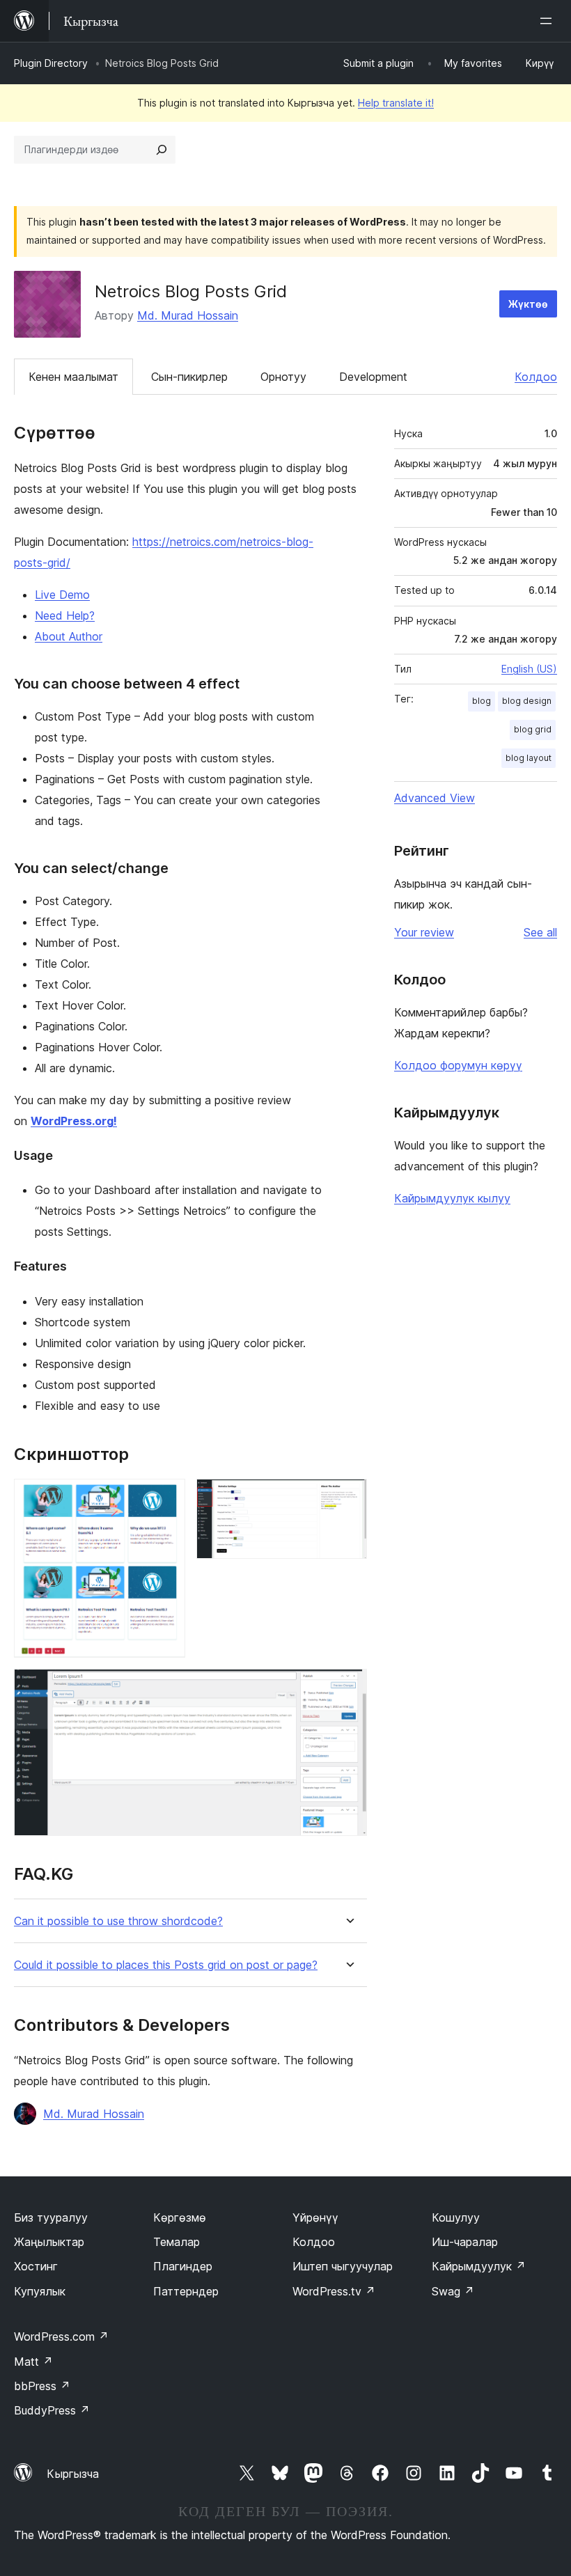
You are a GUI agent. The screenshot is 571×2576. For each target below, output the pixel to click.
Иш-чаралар (465, 2242)
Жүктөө (528, 304)
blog (482, 701)
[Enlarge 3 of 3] (348, 1688)
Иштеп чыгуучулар (343, 2266)
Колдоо (536, 377)
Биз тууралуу (51, 2217)
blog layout (529, 758)
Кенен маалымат (73, 377)
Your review (424, 932)
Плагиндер (183, 2266)
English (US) (529, 669)
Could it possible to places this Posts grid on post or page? (166, 1965)
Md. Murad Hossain (188, 315)
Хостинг (36, 2266)
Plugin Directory (51, 63)
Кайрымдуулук (479, 2266)
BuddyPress (52, 2410)
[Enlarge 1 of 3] (166, 1498)
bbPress (42, 2386)
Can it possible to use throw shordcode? (118, 1921)
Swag (453, 2291)
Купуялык (40, 2291)
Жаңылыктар (49, 2242)
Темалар (177, 2242)
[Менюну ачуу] (549, 21)
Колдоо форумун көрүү (458, 1065)
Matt (33, 2362)
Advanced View (435, 798)
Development (373, 377)
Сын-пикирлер (189, 377)
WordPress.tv (334, 2291)
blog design (527, 701)
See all (540, 932)
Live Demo (62, 595)
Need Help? (65, 615)
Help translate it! (396, 103)
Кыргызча (73, 2474)
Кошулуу (456, 2217)
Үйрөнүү (315, 2217)
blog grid (533, 729)
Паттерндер (186, 2291)
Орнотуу (283, 377)
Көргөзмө (180, 2217)
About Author (69, 636)
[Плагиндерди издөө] (162, 150)
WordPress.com (61, 2337)
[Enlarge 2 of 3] (348, 1498)
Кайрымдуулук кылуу (452, 1198)
